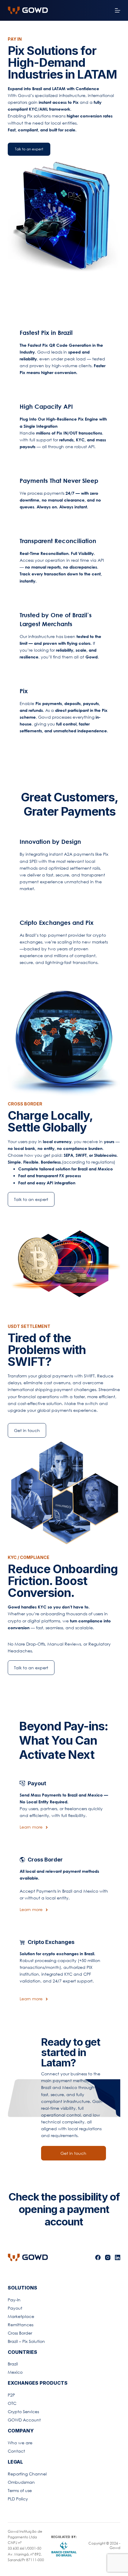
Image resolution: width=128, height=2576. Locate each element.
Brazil (13, 2364)
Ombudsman (21, 2482)
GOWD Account (24, 2420)
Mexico (15, 2372)
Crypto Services (23, 2412)
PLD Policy (18, 2499)
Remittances (21, 2325)
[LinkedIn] (118, 2257)
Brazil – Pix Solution (26, 2341)
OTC (12, 2403)
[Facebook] (98, 2257)
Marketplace (21, 2316)
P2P (11, 2395)
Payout (15, 2308)
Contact (16, 2451)
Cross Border (20, 2333)
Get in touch (27, 1430)
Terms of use (20, 2490)
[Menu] (118, 10)
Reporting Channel (27, 2474)
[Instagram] (108, 2257)
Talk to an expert (29, 149)
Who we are (20, 2443)
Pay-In (14, 2300)
